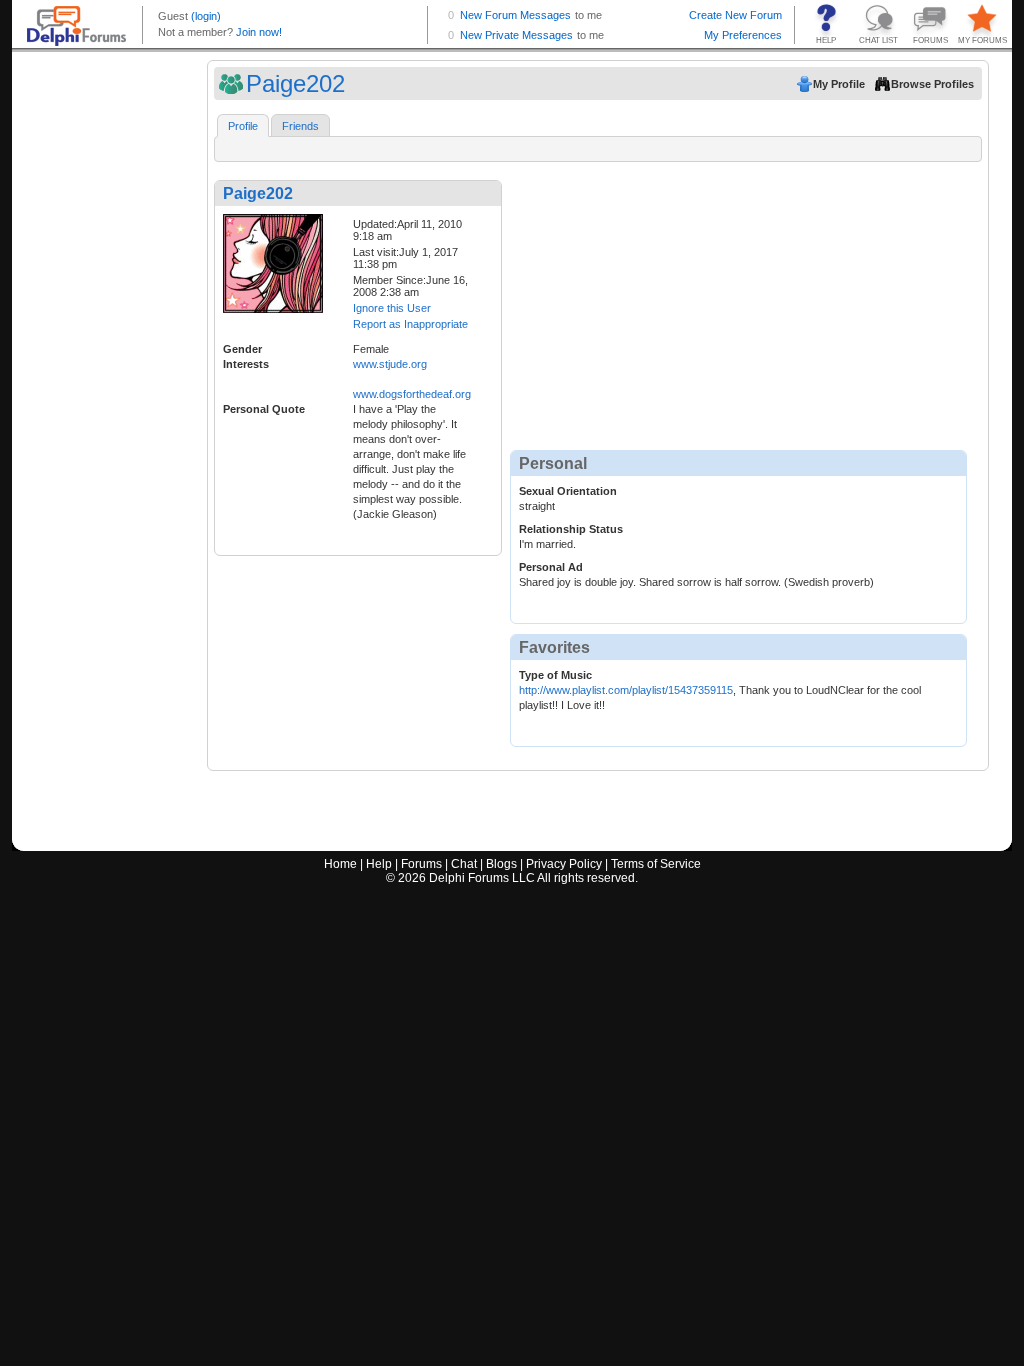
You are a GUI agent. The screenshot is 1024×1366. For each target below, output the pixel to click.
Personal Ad (551, 567)
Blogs (501, 864)
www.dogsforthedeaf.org (412, 394)
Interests (246, 364)
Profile (243, 126)
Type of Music (555, 675)
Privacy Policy (564, 864)
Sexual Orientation (568, 491)
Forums (421, 864)
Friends (300, 126)
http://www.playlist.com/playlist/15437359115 (626, 690)
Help (379, 864)
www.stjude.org (390, 364)
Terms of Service (656, 864)
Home (340, 864)
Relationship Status (571, 529)
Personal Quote (264, 409)
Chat (464, 864)
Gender (242, 349)
